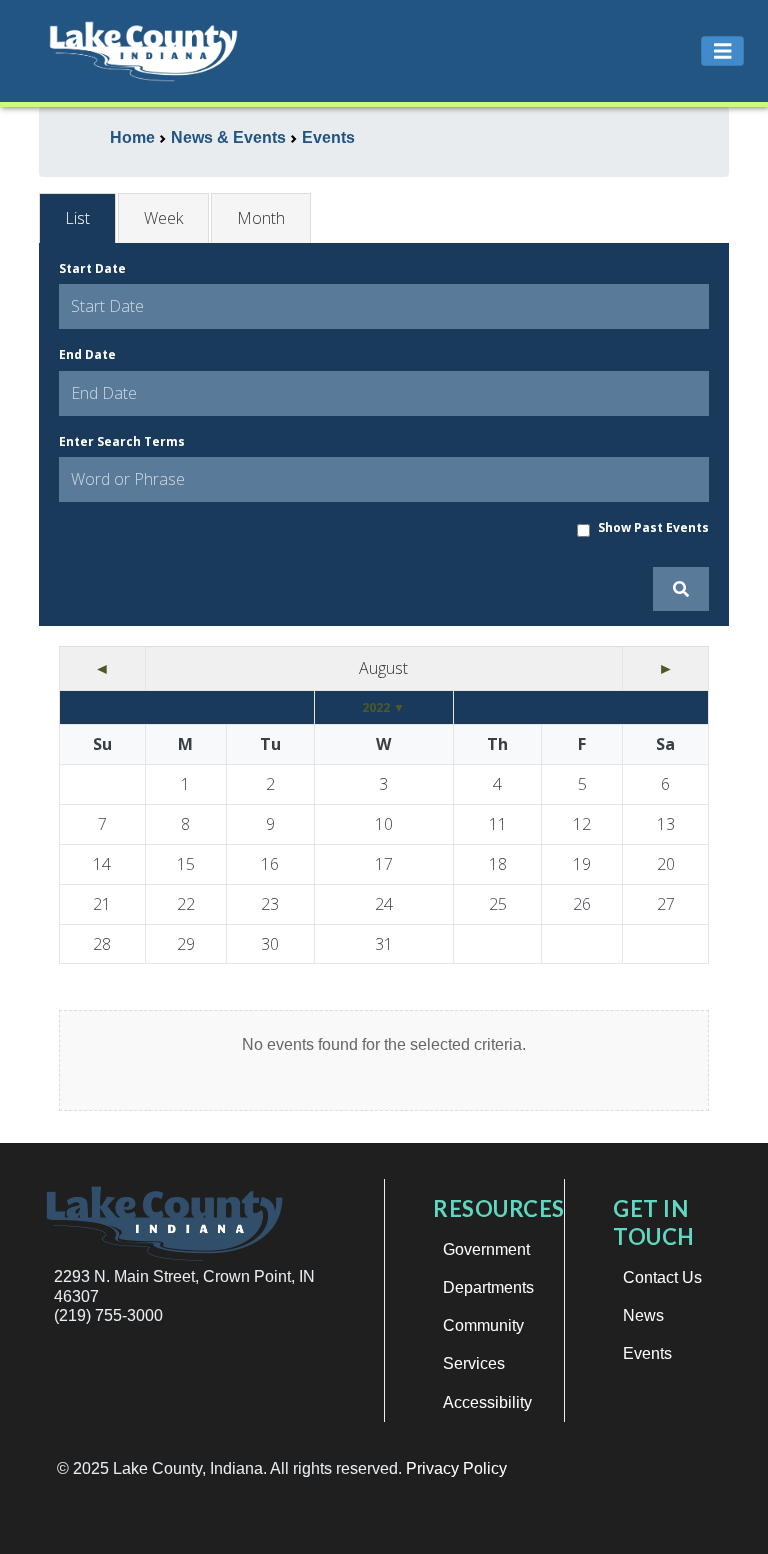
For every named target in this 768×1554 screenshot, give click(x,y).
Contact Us (662, 1277)
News (643, 1315)
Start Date (92, 268)
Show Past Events (653, 527)
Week (163, 218)
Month (261, 218)
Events (647, 1353)
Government (486, 1249)
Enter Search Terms (122, 441)
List (77, 218)
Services (474, 1363)
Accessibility (487, 1402)
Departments (488, 1287)
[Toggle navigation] (723, 51)
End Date (87, 354)
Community (483, 1325)
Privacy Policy (456, 1468)
